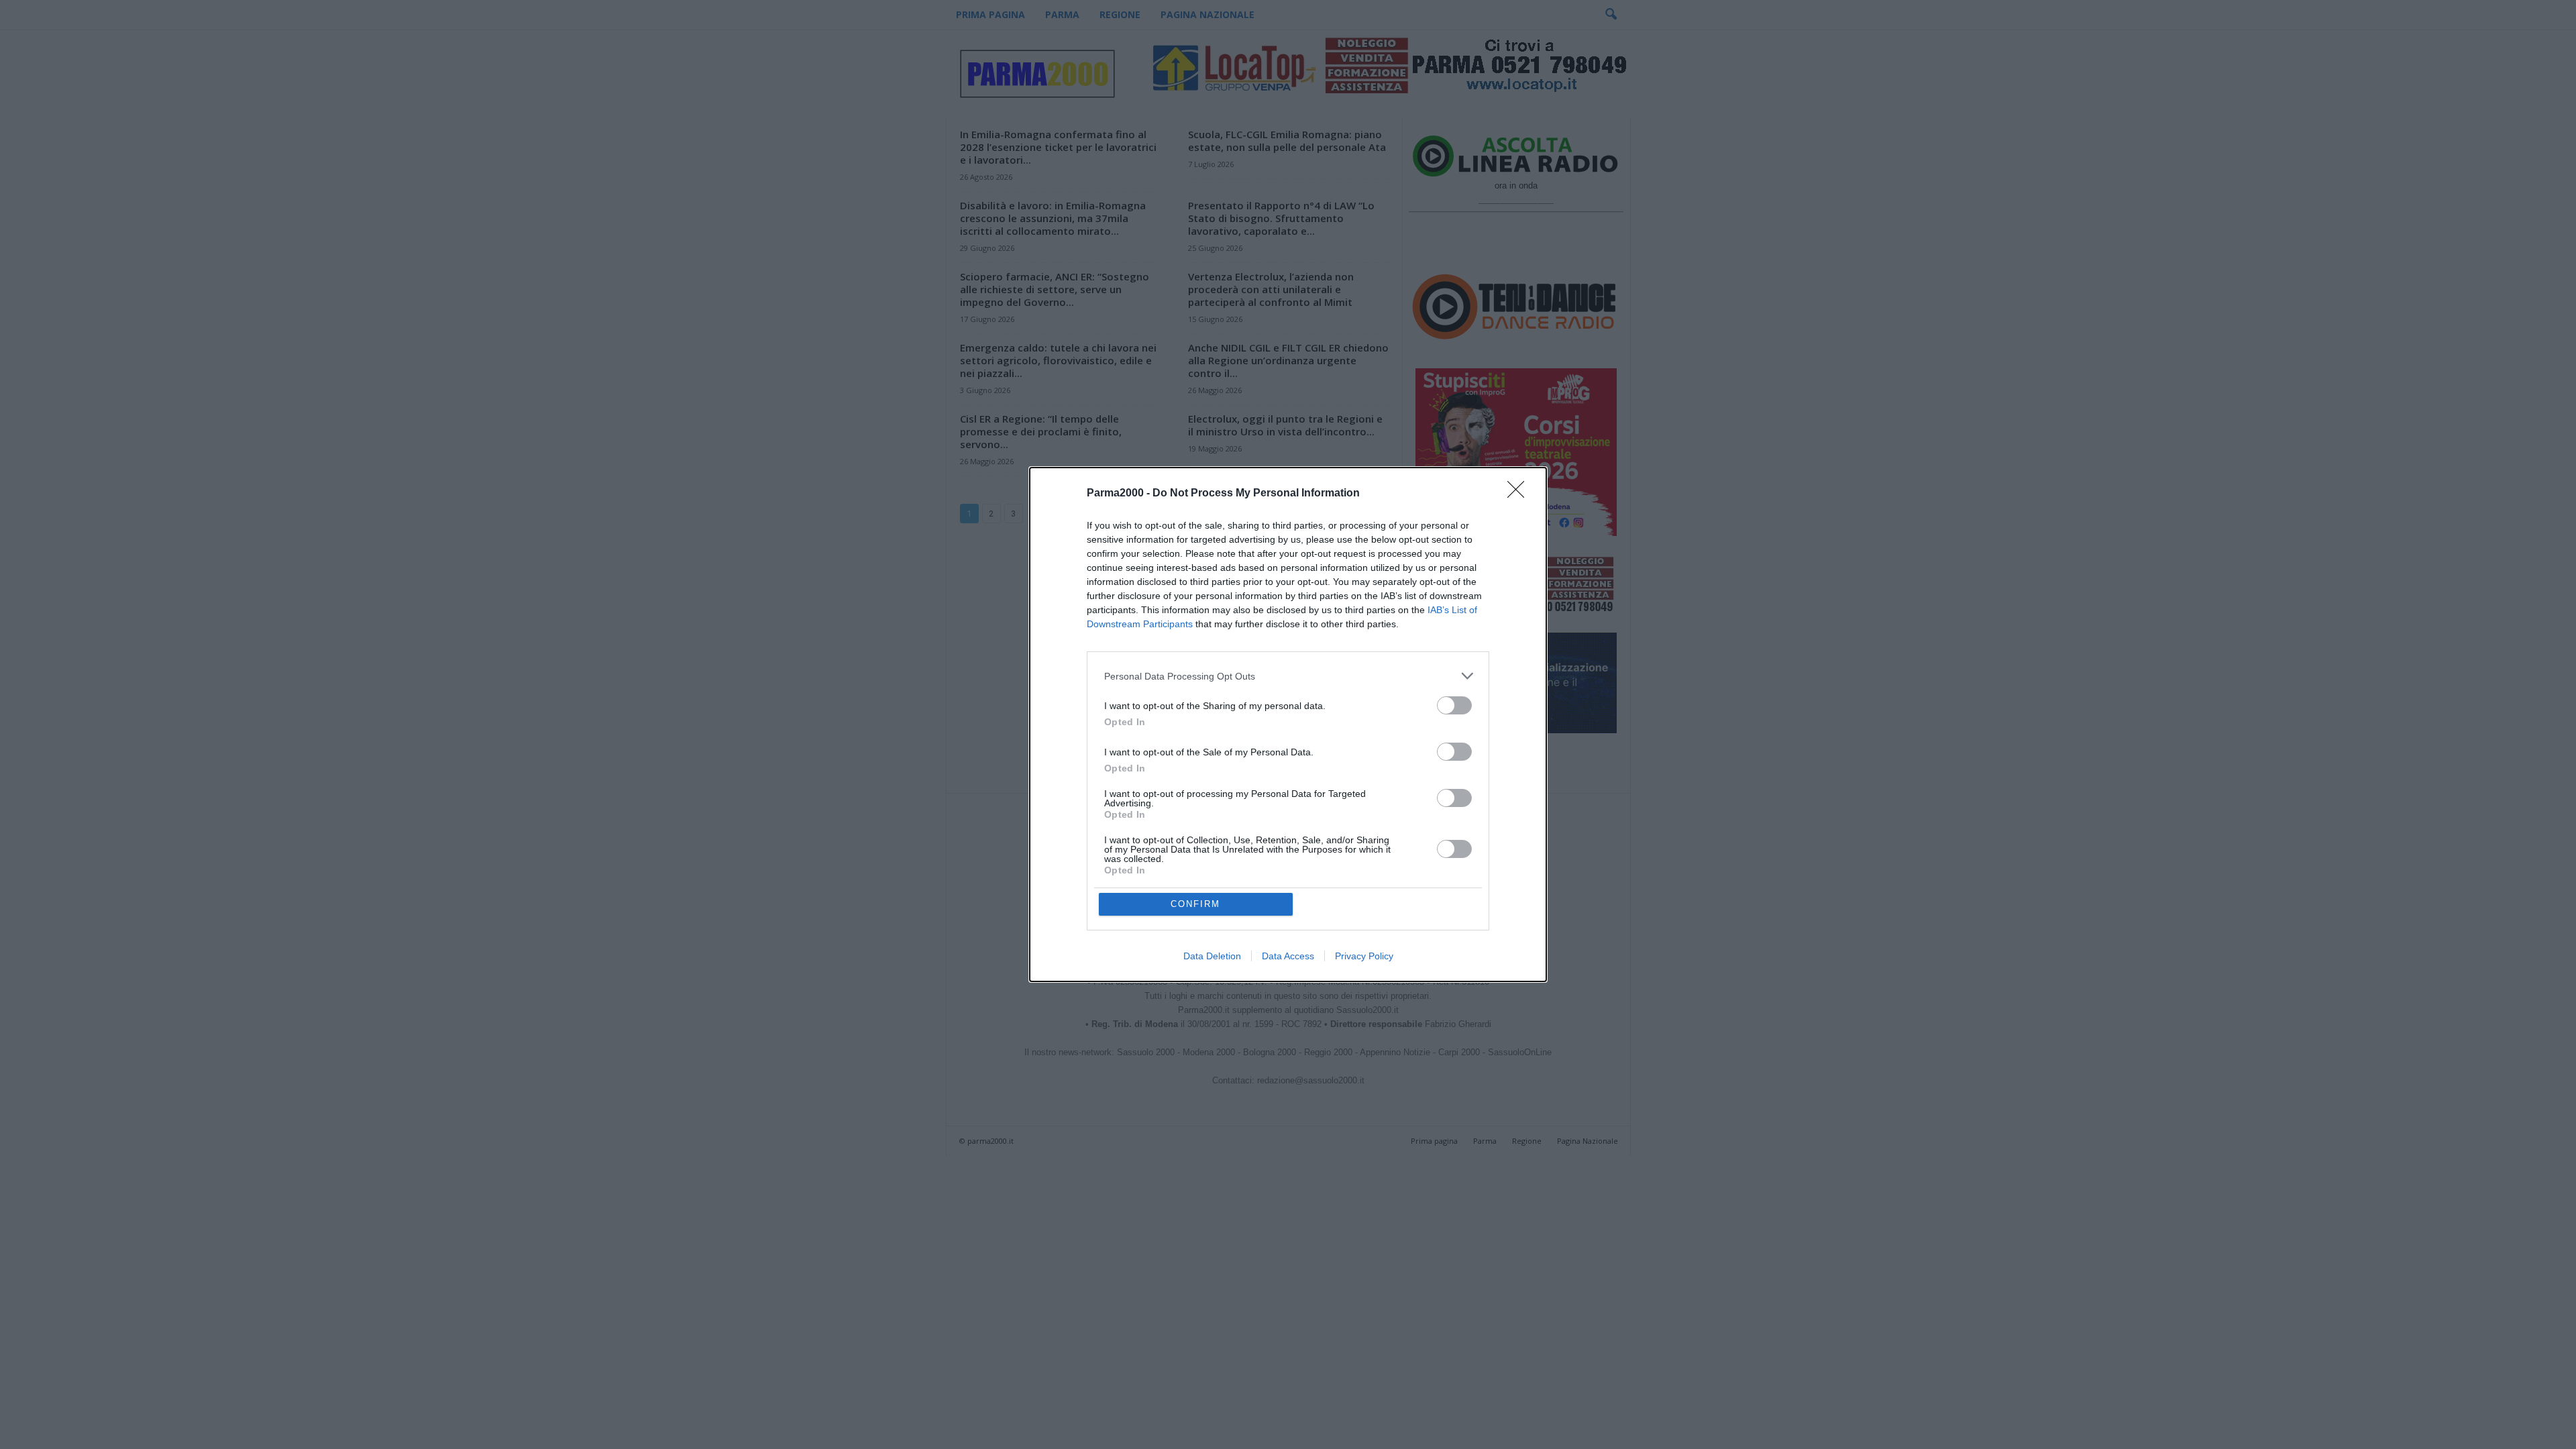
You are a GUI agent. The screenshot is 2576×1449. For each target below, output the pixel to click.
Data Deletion (1212, 956)
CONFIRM (1195, 904)
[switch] (1454, 705)
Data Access (1288, 956)
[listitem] (1288, 676)
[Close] (1520, 494)
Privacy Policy (1364, 956)
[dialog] (1288, 724)
